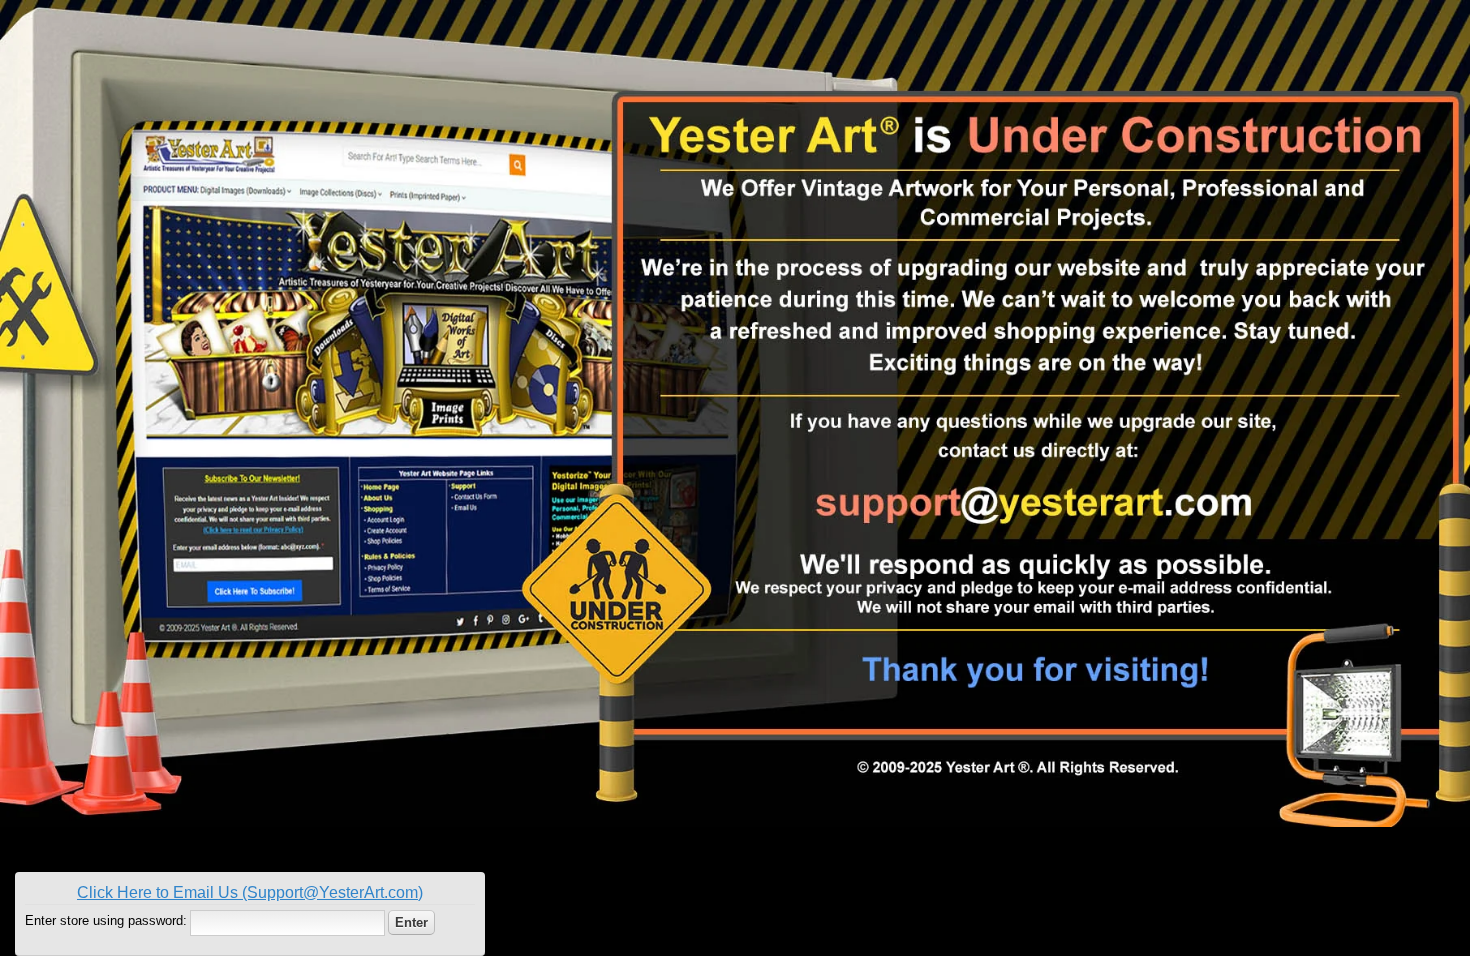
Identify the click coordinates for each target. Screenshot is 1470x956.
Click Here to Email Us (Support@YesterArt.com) (250, 892)
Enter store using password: (106, 920)
